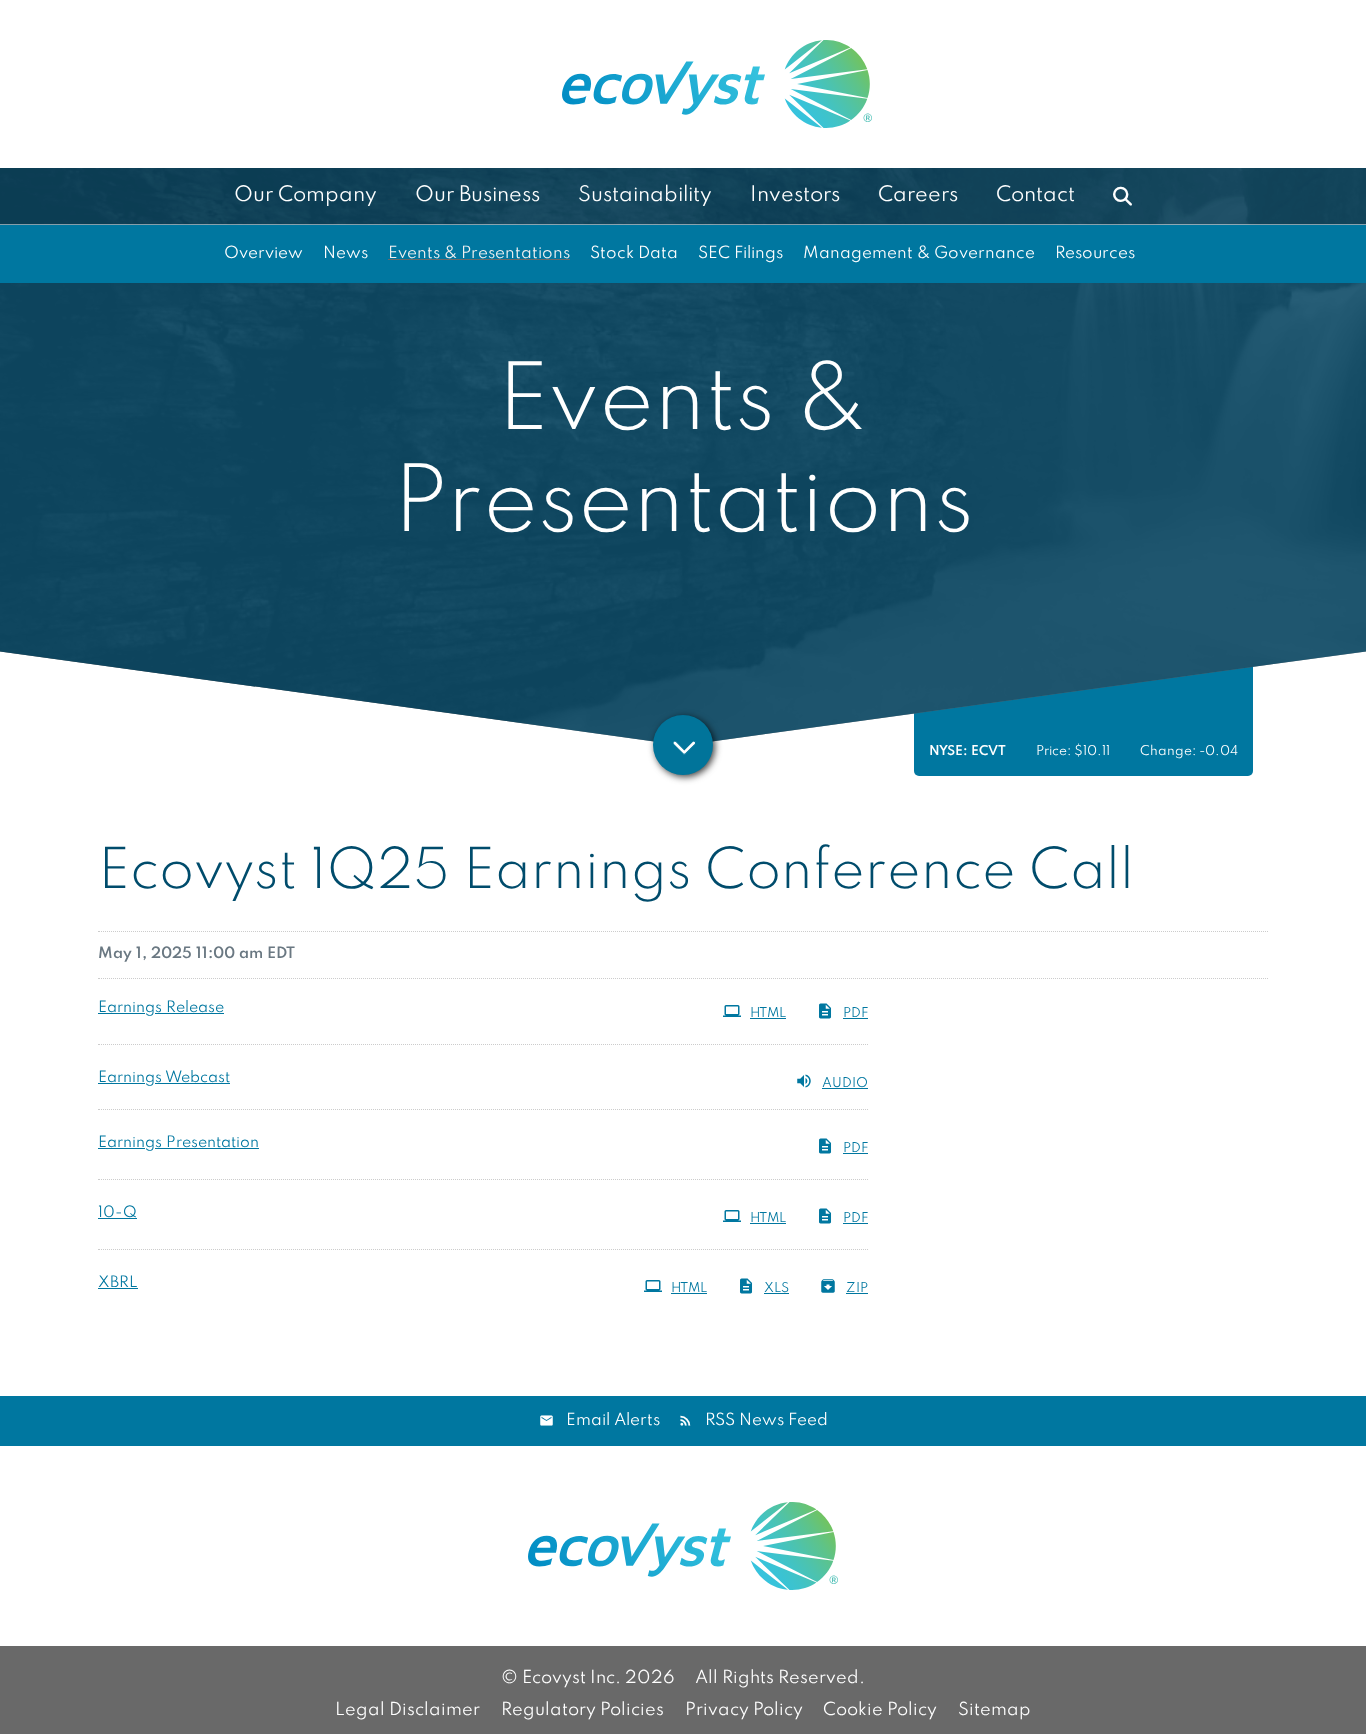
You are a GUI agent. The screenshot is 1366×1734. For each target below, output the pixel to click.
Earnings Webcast (164, 1078)
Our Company (305, 195)
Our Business (477, 195)
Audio (845, 1083)
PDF (855, 1013)
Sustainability (645, 195)
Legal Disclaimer (407, 1710)
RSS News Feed (766, 1420)
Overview (263, 253)
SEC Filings (740, 253)
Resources (1095, 253)
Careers (918, 195)
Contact (1035, 195)
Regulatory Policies (582, 1710)
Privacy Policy (744, 1710)
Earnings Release (161, 1008)
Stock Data (634, 253)
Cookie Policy (880, 1710)
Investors (795, 195)
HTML (768, 1013)
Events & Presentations (479, 253)
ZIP (857, 1288)
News (345, 253)
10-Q (117, 1213)
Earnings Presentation (178, 1143)
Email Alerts (613, 1420)
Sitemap (994, 1710)
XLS (776, 1288)
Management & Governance (919, 253)
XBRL (118, 1283)
